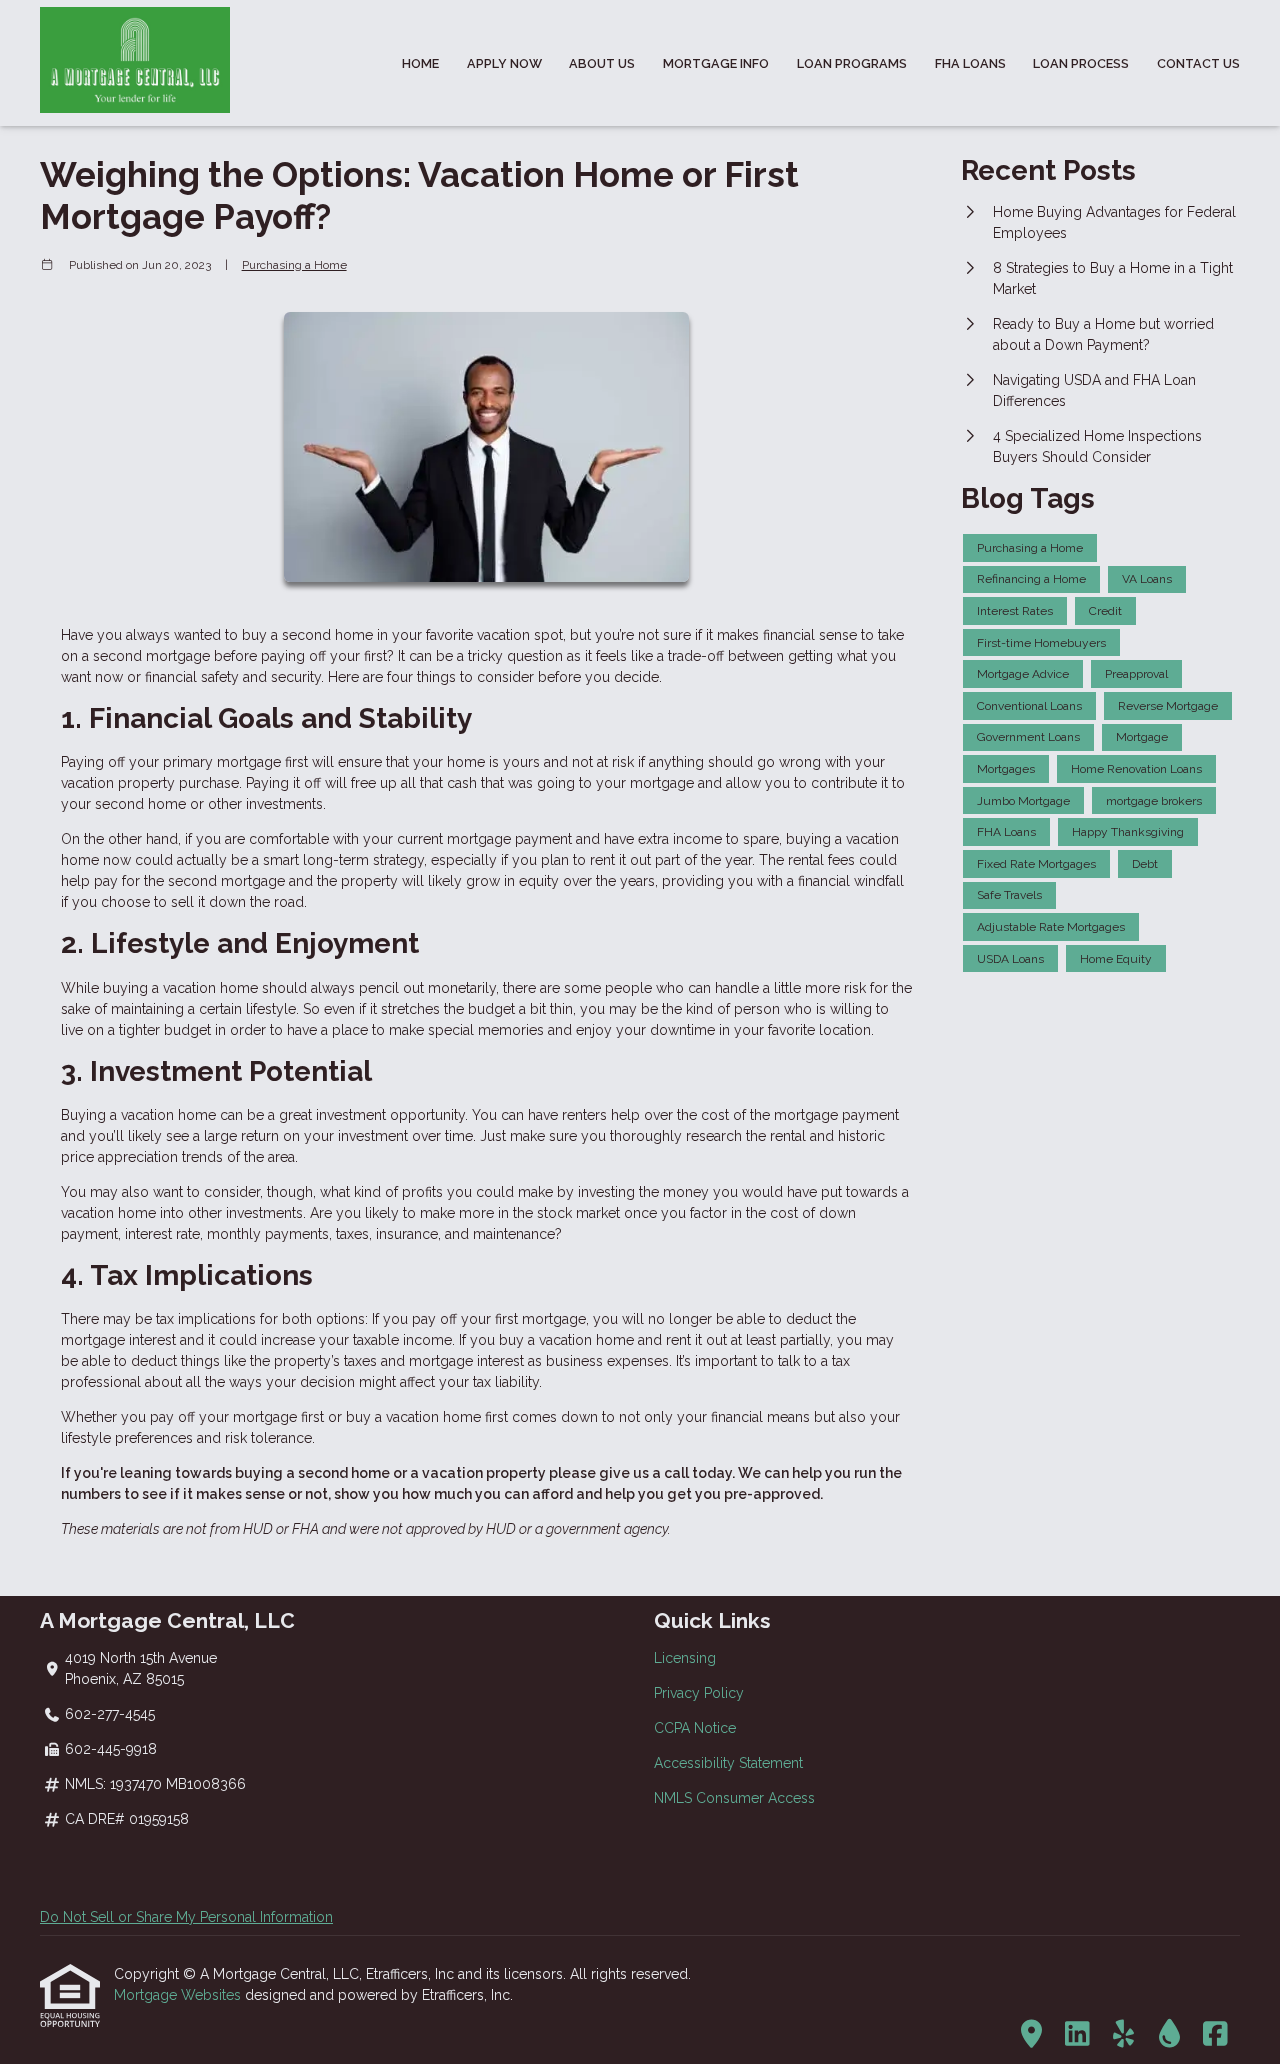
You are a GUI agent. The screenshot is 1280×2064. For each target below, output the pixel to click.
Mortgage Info (716, 63)
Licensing (685, 1658)
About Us (602, 63)
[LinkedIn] (1077, 2035)
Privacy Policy (699, 1693)
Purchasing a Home (294, 265)
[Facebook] (1215, 2035)
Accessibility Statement (728, 1763)
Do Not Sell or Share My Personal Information (186, 1917)
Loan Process (1081, 63)
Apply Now (504, 63)
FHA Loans (970, 63)
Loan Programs (852, 63)
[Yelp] (1123, 2035)
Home (420, 63)
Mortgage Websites (179, 1995)
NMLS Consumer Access (734, 1798)
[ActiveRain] (1169, 2035)
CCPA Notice (695, 1728)
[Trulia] (1031, 2035)
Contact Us (1198, 63)
